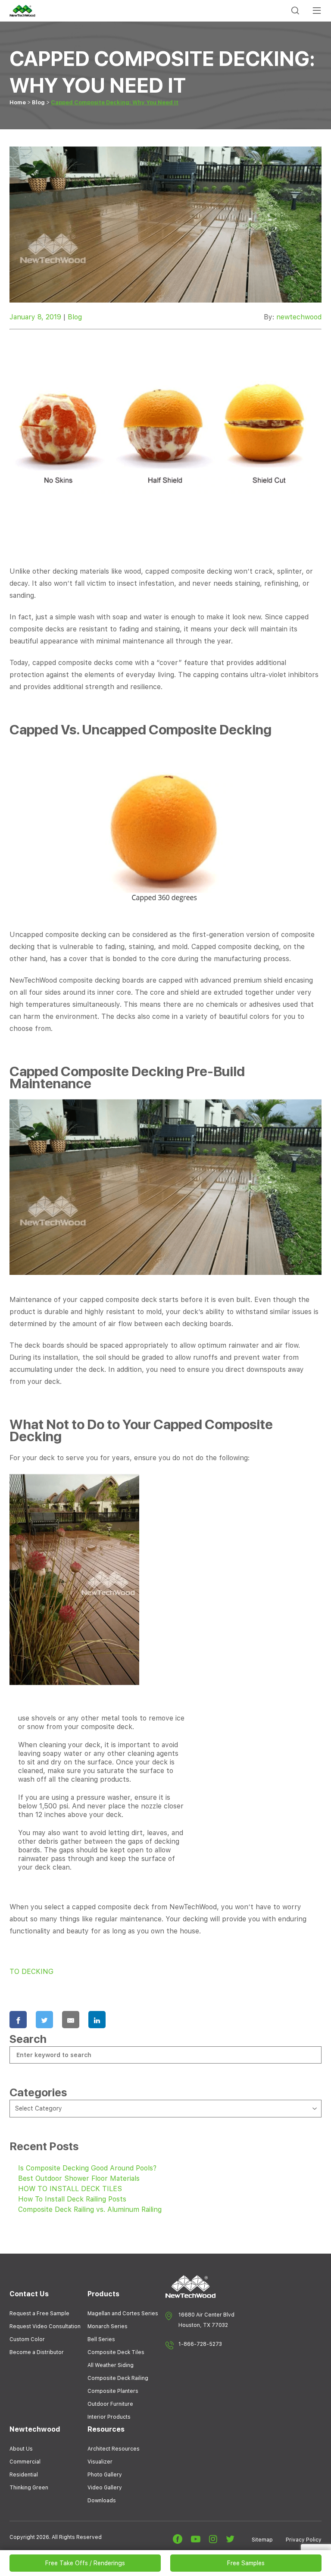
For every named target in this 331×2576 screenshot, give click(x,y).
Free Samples (246, 2563)
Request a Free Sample (39, 2314)
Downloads (102, 2501)
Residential (24, 2475)
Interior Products (109, 2417)
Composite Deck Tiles (116, 2352)
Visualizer (100, 2462)
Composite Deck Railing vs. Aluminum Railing (90, 2209)
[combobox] (165, 2109)
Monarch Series (108, 2326)
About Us (21, 2449)
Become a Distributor (37, 2352)
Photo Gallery (105, 2475)
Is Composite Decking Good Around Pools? (87, 2168)
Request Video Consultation (45, 2326)
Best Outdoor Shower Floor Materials (79, 2178)
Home (18, 102)
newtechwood (299, 317)
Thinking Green (29, 2488)
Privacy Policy (304, 2540)
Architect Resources (114, 2449)
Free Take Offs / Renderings (85, 2563)
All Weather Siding (111, 2365)
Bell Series (101, 2339)
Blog (38, 102)
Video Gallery (105, 2488)
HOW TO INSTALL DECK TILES (70, 2189)
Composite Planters (113, 2391)
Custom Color (27, 2339)
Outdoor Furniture (110, 2404)
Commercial (25, 2462)
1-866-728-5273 (200, 2344)
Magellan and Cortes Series (123, 2314)
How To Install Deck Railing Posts (72, 2199)
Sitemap (262, 2540)
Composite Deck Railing (118, 2378)
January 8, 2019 (35, 317)
